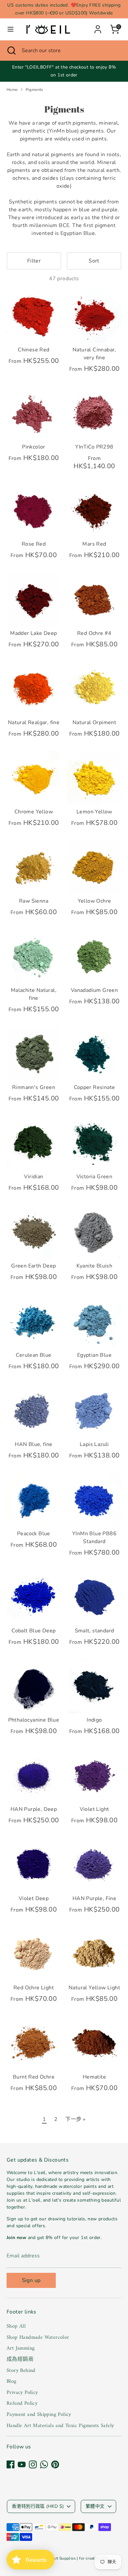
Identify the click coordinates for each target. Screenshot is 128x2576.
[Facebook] (11, 2464)
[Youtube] (22, 2464)
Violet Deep (34, 1898)
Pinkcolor (34, 447)
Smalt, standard (95, 1631)
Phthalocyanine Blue (34, 1720)
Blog (11, 2381)
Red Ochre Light (34, 1988)
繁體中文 (95, 2506)
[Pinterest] (55, 2464)
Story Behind (21, 2371)
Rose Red (34, 544)
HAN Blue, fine (34, 1444)
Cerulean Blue (33, 1355)
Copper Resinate (95, 1087)
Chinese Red (33, 350)
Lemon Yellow (94, 812)
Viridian (33, 1177)
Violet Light (95, 1809)
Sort (94, 261)
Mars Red (94, 544)
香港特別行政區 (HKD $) (38, 2506)
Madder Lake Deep (33, 633)
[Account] (98, 27)
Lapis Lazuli (94, 1444)
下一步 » (75, 2119)
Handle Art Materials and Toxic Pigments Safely (60, 2426)
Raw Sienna (34, 901)
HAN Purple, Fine (94, 1898)
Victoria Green (95, 1177)
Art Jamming (21, 2348)
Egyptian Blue (94, 1355)
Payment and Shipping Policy (39, 2415)
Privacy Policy (22, 2393)
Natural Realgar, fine (34, 723)
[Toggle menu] (11, 29)
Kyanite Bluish (95, 1266)
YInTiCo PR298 (94, 447)
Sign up (31, 2280)
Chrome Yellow (34, 812)
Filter (34, 261)
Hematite (94, 2077)
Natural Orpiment (94, 723)
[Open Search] (11, 51)
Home (12, 90)
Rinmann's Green (34, 1087)
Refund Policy (22, 2403)
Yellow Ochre (95, 901)
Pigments (34, 90)
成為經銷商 (20, 2359)
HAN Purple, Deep (34, 1809)
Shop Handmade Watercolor (38, 2337)
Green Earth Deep (33, 1266)
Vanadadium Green (94, 990)
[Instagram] (33, 2464)
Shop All (16, 2326)
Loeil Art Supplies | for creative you (75, 2558)
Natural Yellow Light (94, 1988)
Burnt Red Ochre (34, 2077)
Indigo (94, 1720)
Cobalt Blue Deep (33, 1631)
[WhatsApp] (44, 2464)
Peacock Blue (34, 1534)
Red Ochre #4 (94, 633)
